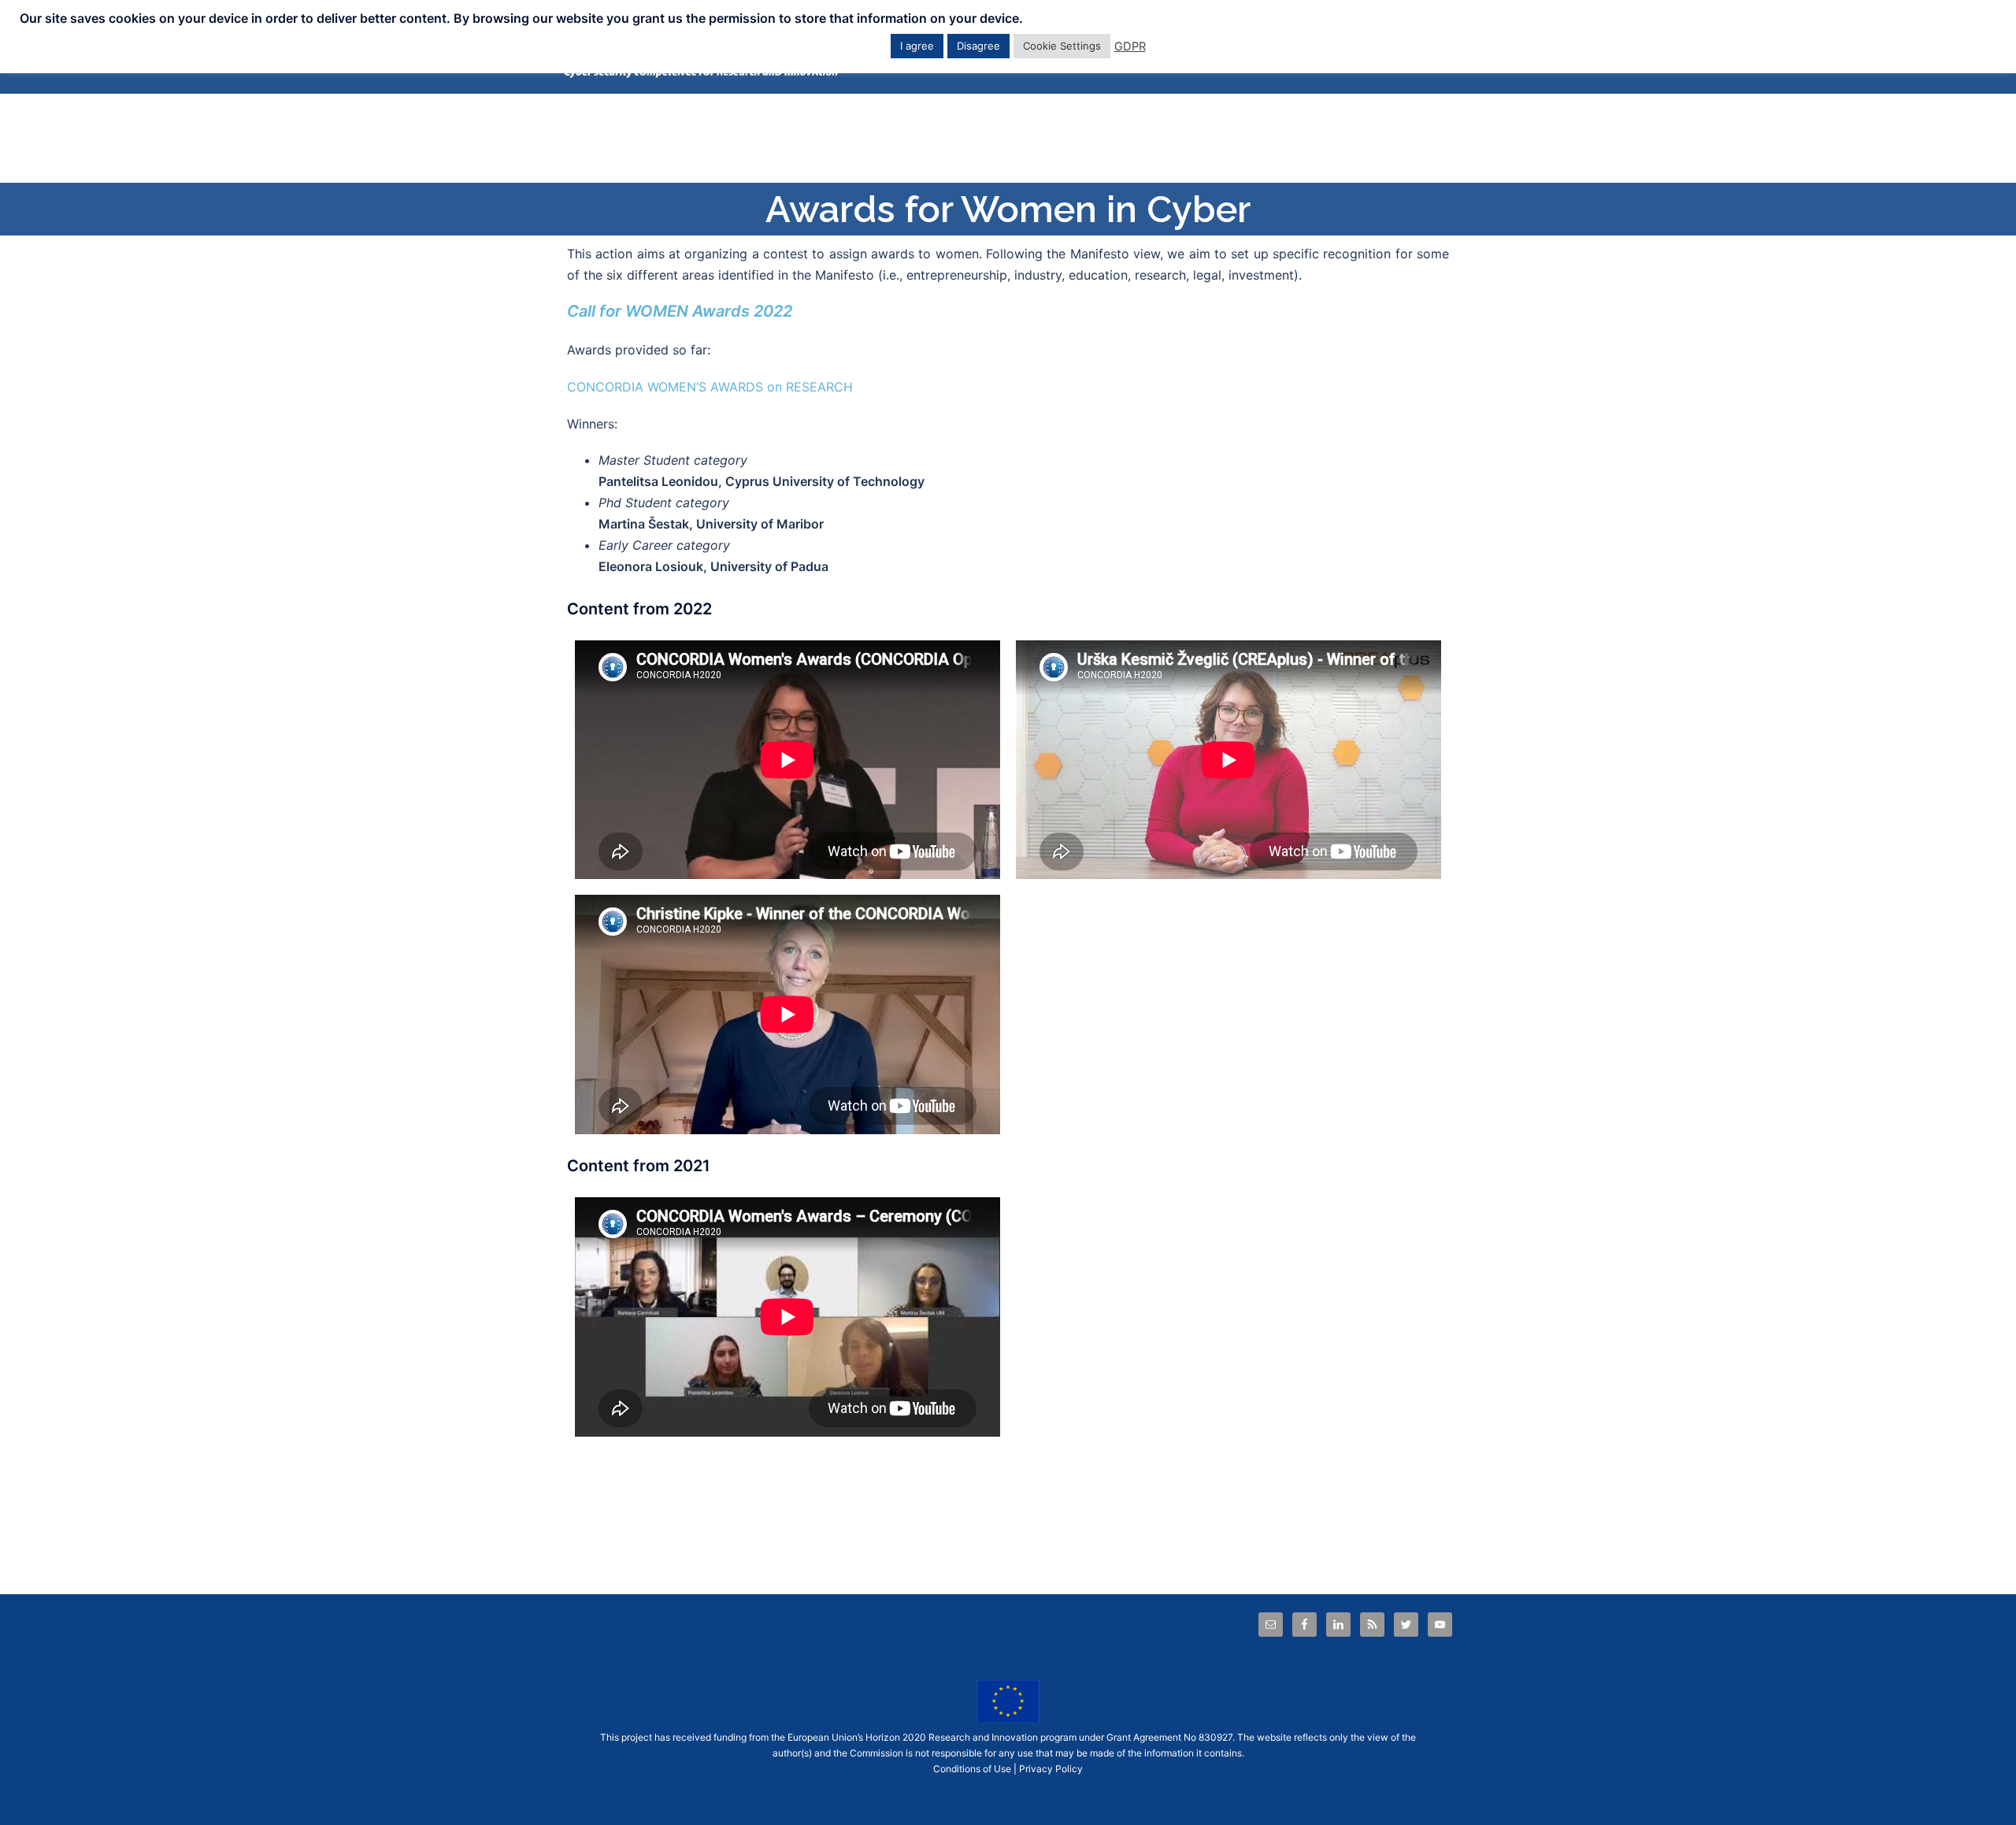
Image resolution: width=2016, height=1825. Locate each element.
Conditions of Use (972, 1769)
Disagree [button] (978, 46)
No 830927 (1208, 1737)
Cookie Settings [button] (1062, 46)
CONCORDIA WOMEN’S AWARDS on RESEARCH (710, 387)
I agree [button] (917, 46)
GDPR (1130, 46)
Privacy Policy (1051, 1769)
